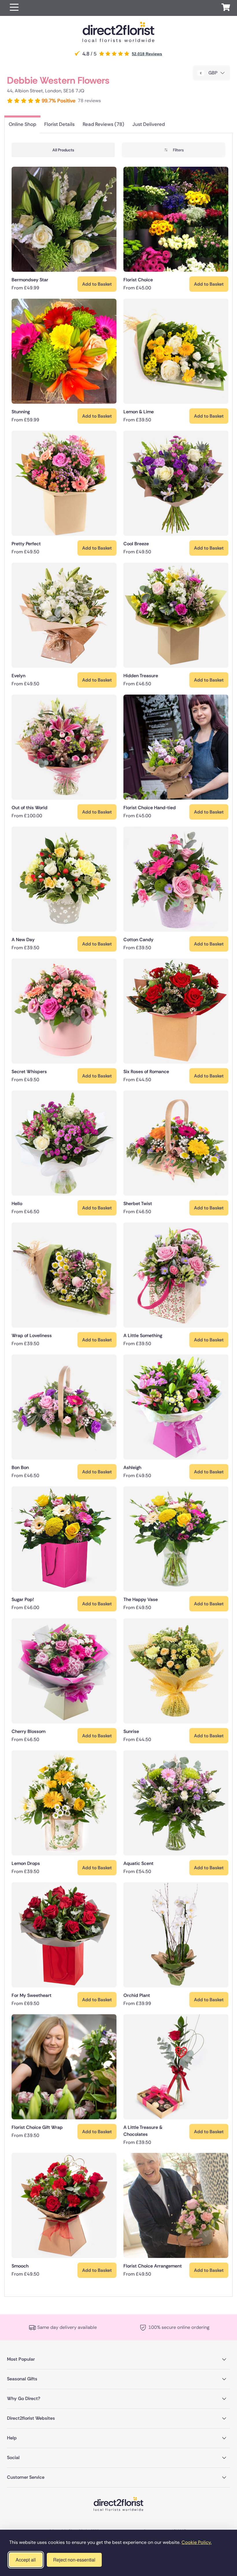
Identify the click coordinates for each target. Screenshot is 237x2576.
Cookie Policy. (197, 2542)
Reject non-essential (74, 2560)
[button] (14, 8)
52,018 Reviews (147, 54)
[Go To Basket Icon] (226, 8)
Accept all (26, 2560)
